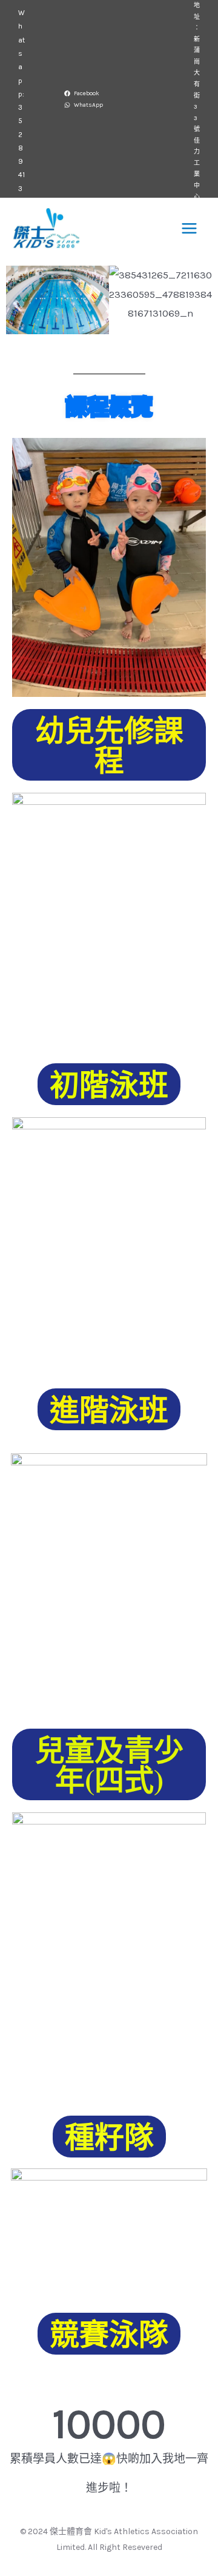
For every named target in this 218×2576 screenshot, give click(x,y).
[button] (26, 300)
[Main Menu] (190, 228)
